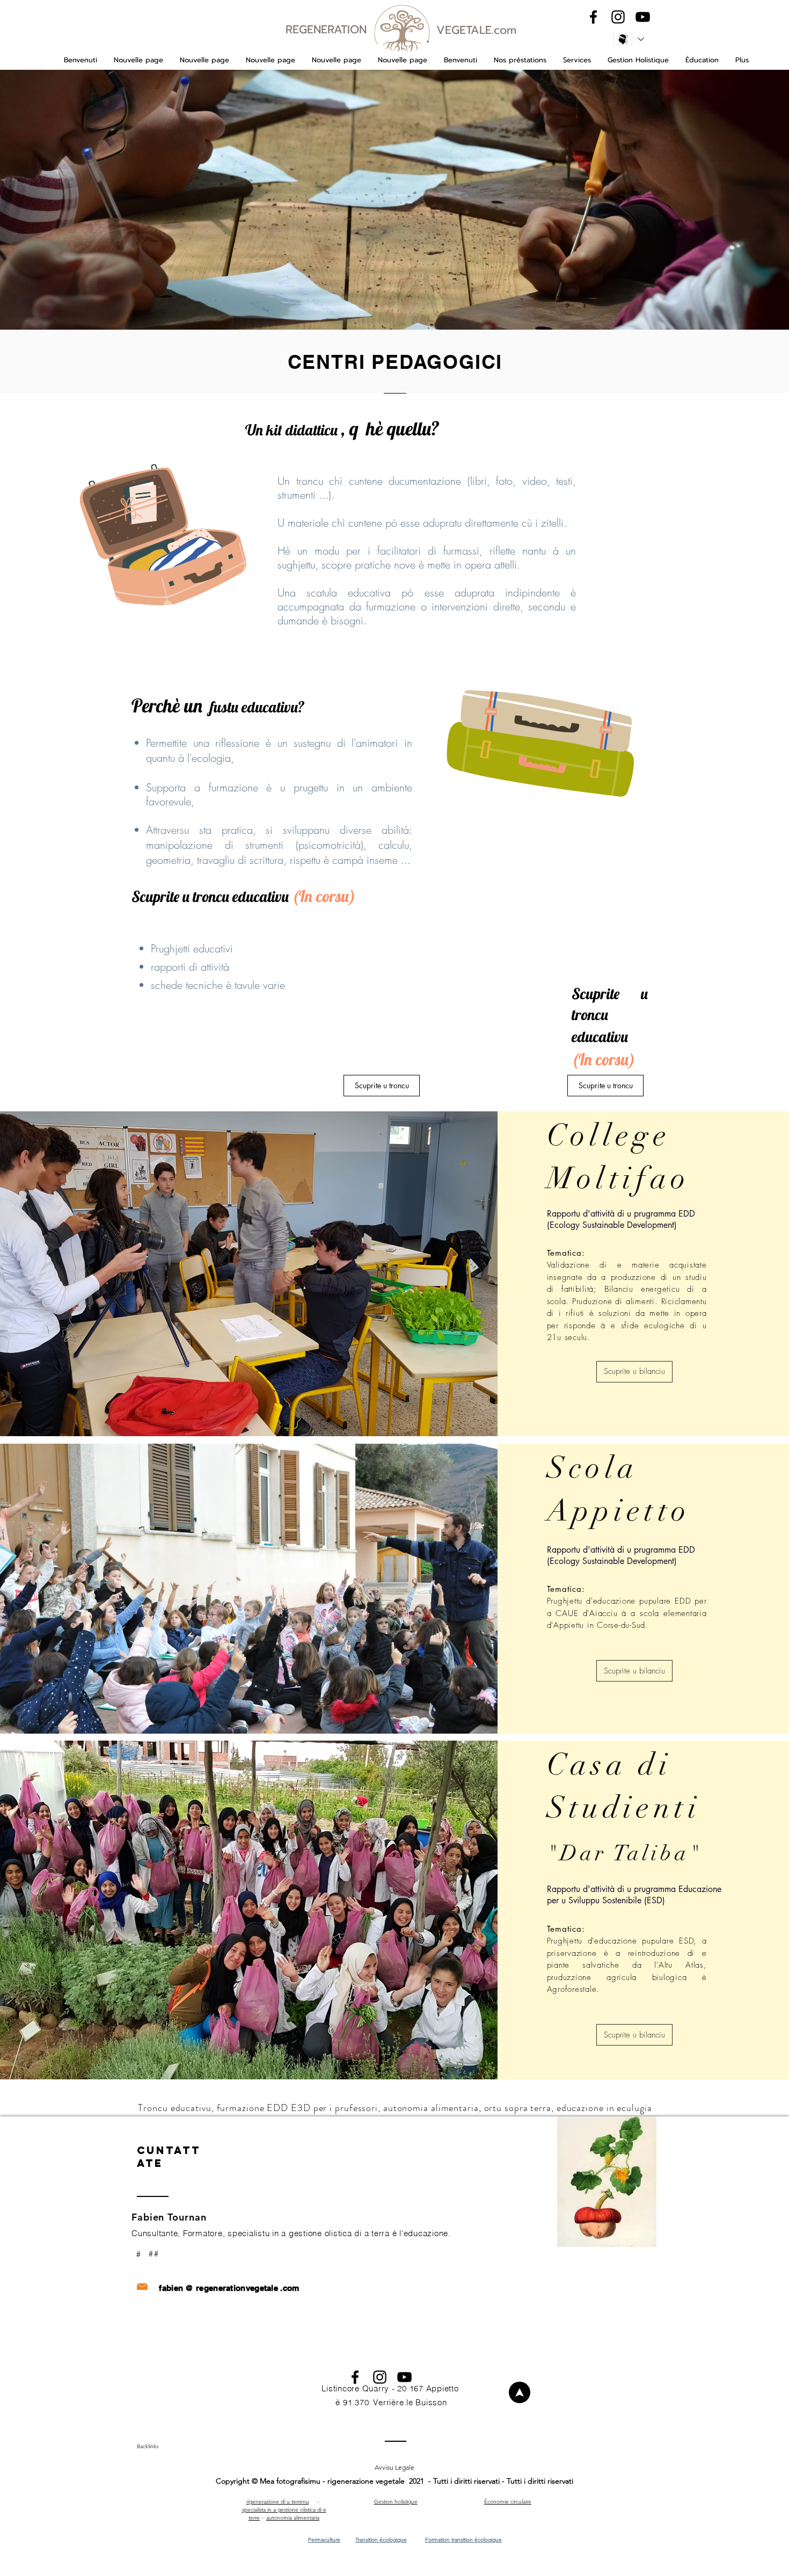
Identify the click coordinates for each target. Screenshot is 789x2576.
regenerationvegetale (237, 2288)
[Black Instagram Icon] (618, 17)
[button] (520, 60)
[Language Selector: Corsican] (628, 39)
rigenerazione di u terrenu (278, 2502)
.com (290, 2288)
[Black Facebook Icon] (593, 17)
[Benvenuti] (520, 2392)
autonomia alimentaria (293, 2518)
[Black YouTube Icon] (643, 17)
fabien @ (176, 2288)
